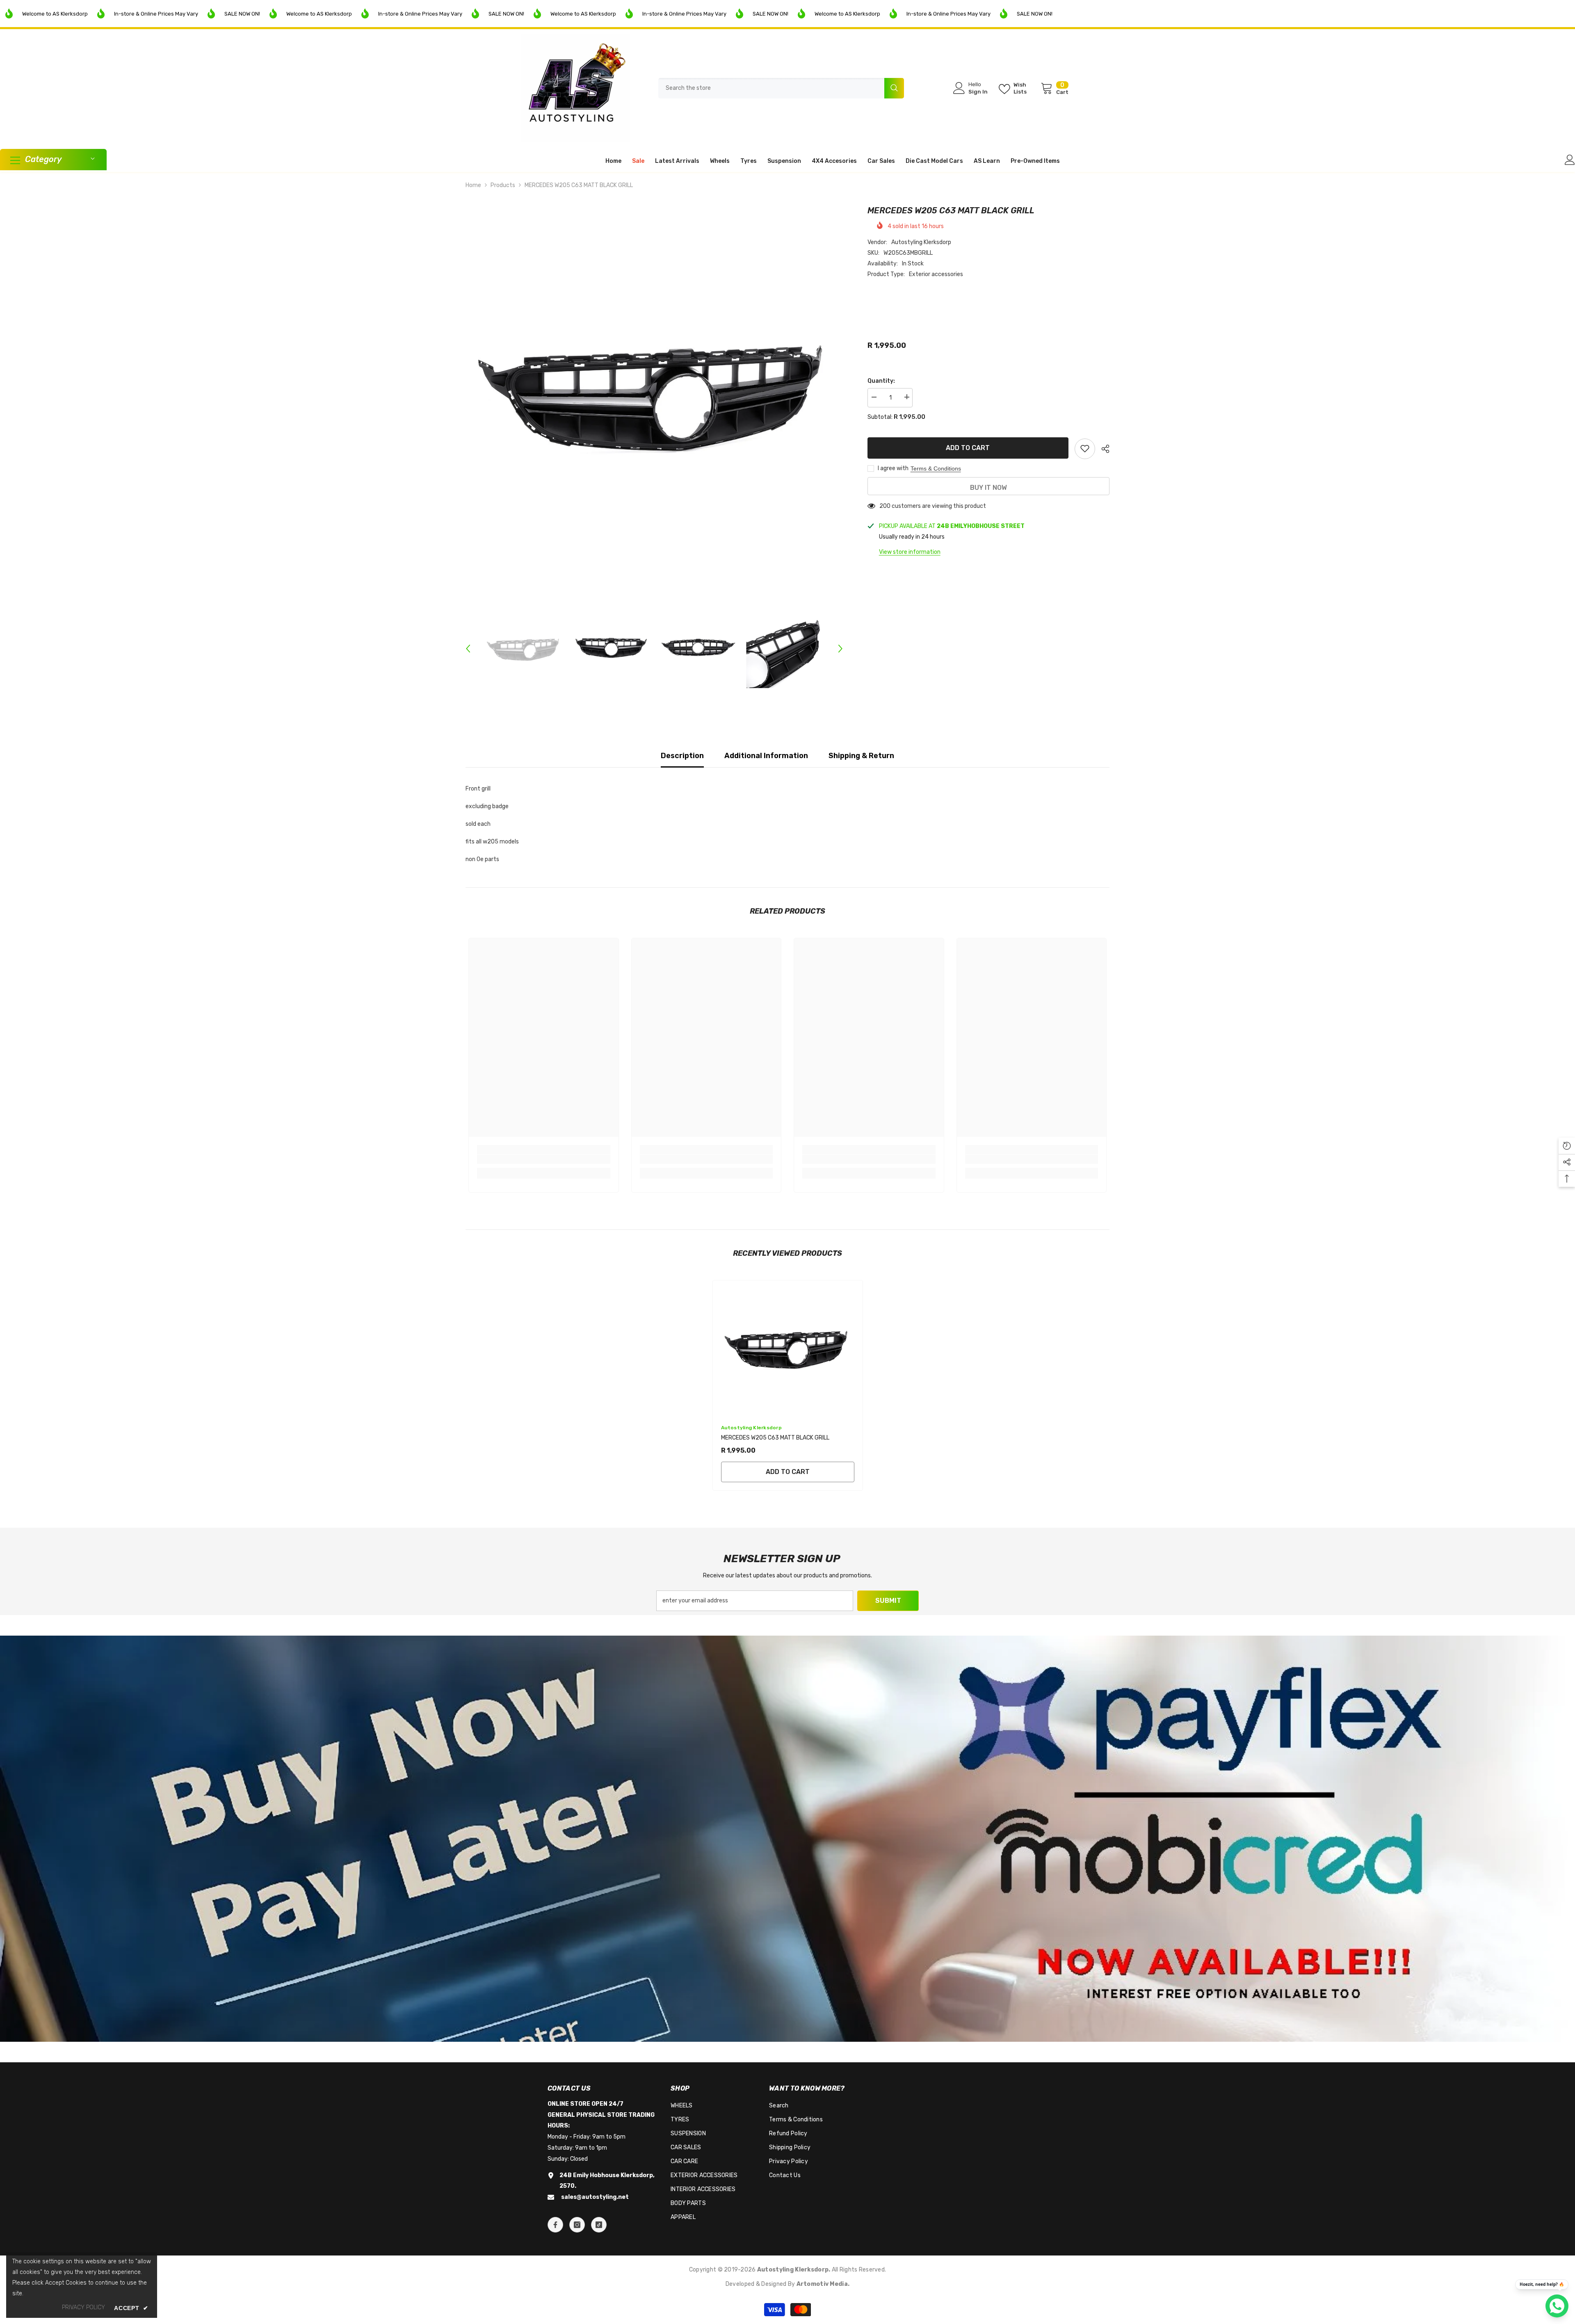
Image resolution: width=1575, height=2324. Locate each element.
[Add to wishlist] (1085, 448)
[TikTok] (599, 2225)
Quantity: (881, 380)
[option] (654, 393)
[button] (468, 649)
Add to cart (968, 448)
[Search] (781, 88)
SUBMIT (888, 1601)
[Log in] (1570, 160)
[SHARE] (1102, 449)
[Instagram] (577, 2225)
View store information (910, 552)
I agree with (893, 468)
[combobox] (771, 88)
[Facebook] (555, 2225)
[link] (544, 1159)
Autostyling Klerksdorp (921, 242)
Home (473, 185)
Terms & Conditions (936, 468)
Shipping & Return (861, 756)
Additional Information (766, 756)
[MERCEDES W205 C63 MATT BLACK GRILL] (788, 1348)
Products (503, 185)
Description (682, 756)
